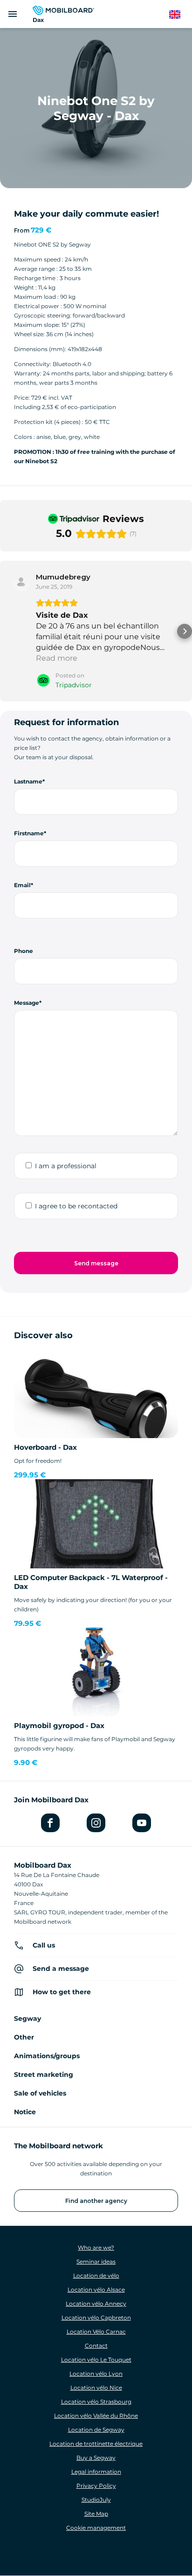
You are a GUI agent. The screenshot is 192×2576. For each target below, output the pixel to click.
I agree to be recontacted (76, 1206)
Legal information (96, 2472)
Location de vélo (96, 2276)
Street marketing (44, 2075)
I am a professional (66, 1166)
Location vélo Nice (96, 2388)
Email (22, 885)
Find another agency (96, 2201)
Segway (27, 2018)
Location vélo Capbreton (96, 2318)
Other (24, 2037)
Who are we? (96, 2248)
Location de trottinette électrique (96, 2444)
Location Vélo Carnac (96, 2332)
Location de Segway (96, 2430)
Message (27, 1003)
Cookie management (96, 2528)
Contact (96, 2346)
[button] (7, 631)
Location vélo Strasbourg (96, 2402)
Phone (24, 951)
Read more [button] (57, 658)
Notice (25, 2112)
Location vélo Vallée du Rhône (96, 2416)
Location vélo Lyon (96, 2374)
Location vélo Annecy (96, 2304)
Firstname (29, 833)
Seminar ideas (96, 2262)
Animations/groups (47, 2056)
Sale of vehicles (40, 2093)
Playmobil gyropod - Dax (59, 1726)
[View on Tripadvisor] (21, 582)
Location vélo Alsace (96, 2290)
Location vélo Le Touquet (96, 2360)
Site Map (96, 2514)
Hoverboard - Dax (45, 1447)
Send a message (61, 1969)
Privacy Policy (96, 2486)
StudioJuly (96, 2500)
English (179, 15)
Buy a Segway (96, 2458)
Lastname (28, 781)
